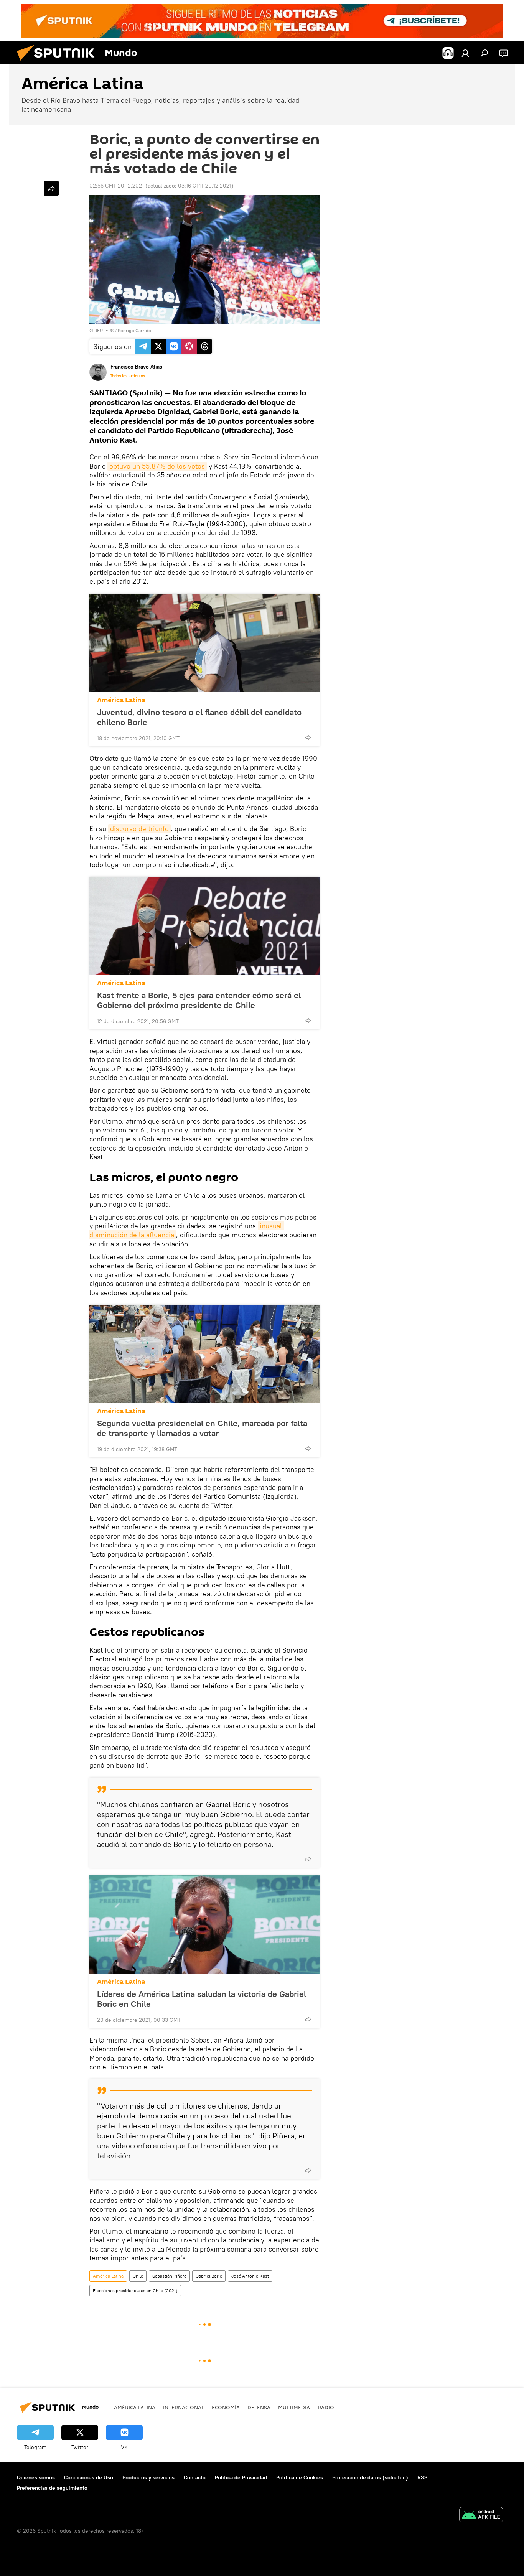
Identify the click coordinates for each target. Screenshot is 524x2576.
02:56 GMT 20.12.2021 (117, 186)
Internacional (184, 2407)
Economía (226, 2407)
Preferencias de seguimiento (52, 2488)
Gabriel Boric (209, 2276)
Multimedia (294, 2407)
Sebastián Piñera (169, 2276)
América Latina (121, 700)
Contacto (195, 2477)
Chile (138, 2276)
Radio (326, 2407)
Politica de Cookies (300, 2477)
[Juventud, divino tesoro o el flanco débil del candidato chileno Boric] (204, 643)
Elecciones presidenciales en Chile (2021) (135, 2290)
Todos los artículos (128, 376)
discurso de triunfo (139, 829)
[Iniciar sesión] (465, 53)
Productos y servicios (148, 2477)
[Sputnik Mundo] (59, 63)
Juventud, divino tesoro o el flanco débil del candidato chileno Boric (199, 717)
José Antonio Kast (250, 2276)
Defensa (259, 2407)
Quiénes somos (36, 2477)
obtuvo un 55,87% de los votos (157, 466)
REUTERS (104, 330)
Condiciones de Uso (89, 2477)
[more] (308, 737)
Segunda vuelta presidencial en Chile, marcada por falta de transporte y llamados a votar (202, 1428)
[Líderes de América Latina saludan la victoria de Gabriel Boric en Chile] (204, 1924)
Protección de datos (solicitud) (370, 2477)
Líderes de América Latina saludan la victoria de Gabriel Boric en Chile (202, 1999)
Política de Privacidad (241, 2477)
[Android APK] (481, 2516)
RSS (423, 2477)
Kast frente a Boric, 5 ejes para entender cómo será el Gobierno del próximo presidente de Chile (199, 1000)
